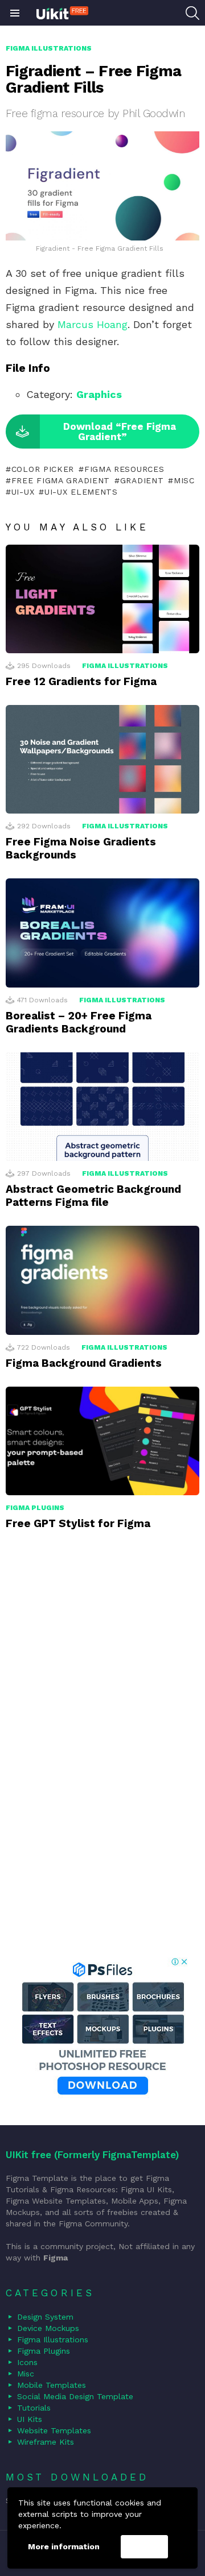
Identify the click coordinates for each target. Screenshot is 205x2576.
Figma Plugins (35, 1508)
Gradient (142, 480)
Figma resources (124, 469)
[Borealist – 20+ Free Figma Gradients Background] (102, 933)
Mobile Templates (52, 2385)
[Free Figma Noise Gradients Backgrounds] (102, 759)
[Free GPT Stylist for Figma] (102, 1441)
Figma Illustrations (125, 666)
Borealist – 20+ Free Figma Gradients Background (79, 1022)
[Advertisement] (102, 1758)
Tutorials (34, 2408)
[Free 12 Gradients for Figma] (102, 599)
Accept (144, 2547)
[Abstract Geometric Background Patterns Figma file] (102, 1107)
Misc (184, 480)
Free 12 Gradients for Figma (81, 681)
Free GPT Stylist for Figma (78, 1523)
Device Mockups (48, 2328)
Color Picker (43, 469)
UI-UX (23, 492)
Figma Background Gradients (84, 1363)
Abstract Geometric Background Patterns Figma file (93, 1196)
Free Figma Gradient (61, 480)
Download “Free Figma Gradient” (120, 432)
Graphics (99, 394)
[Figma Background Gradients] (102, 1280)
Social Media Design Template (75, 2396)
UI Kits (30, 2419)
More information (64, 2546)
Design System (45, 2317)
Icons (27, 2362)
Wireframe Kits (46, 2442)
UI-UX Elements (81, 492)
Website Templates (54, 2430)
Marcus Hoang (93, 324)
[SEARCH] (192, 13)
